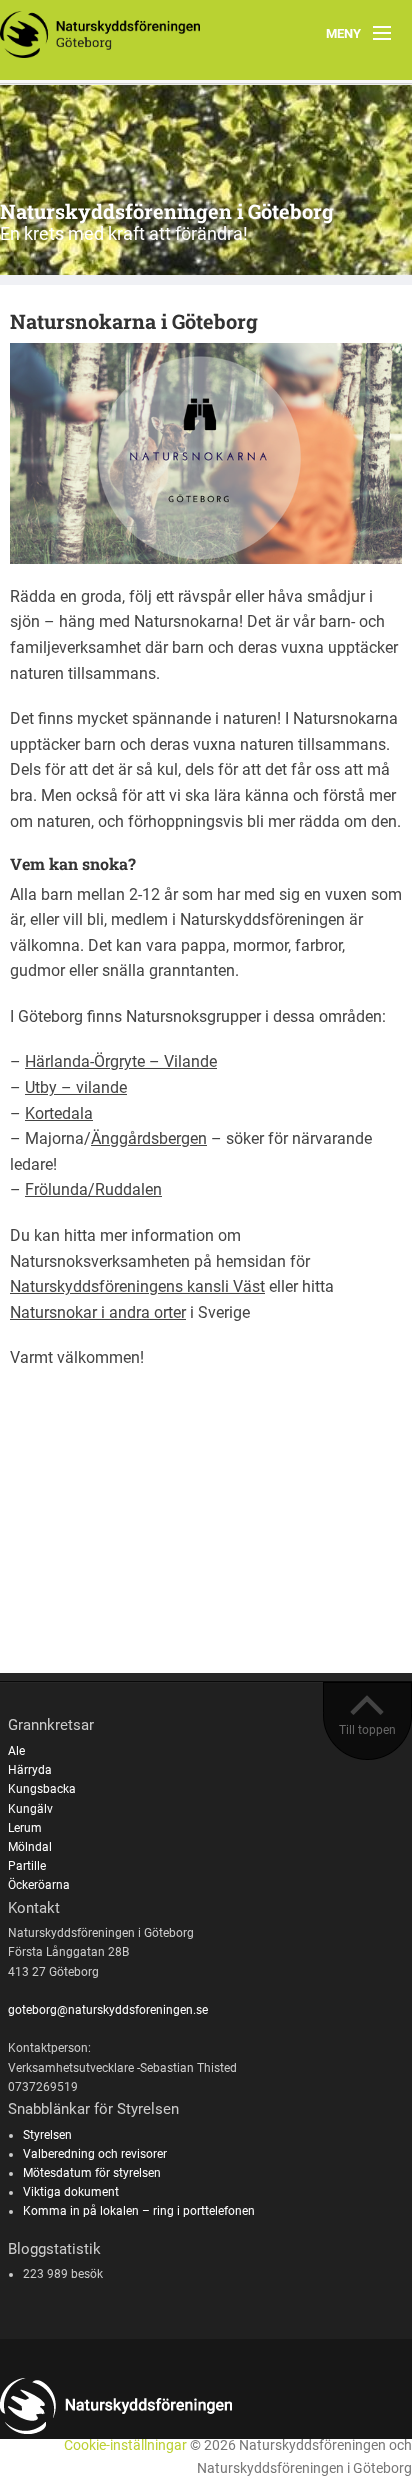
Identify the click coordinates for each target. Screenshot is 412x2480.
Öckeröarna (39, 1885)
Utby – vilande (76, 1087)
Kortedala (59, 1113)
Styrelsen (47, 2135)
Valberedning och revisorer (95, 2154)
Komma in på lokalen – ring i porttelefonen (139, 2211)
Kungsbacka (42, 1789)
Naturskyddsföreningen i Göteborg (167, 211)
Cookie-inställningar (125, 2445)
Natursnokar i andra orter (98, 1312)
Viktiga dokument (71, 2192)
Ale (16, 1751)
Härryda (30, 1770)
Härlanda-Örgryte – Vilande (121, 1061)
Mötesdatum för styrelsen (92, 2173)
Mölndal (30, 1847)
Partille (27, 1866)
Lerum (25, 1828)
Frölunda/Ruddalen (93, 1189)
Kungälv (30, 1809)
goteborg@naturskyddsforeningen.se (108, 2010)
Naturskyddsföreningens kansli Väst (137, 1286)
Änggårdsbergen (149, 1138)
